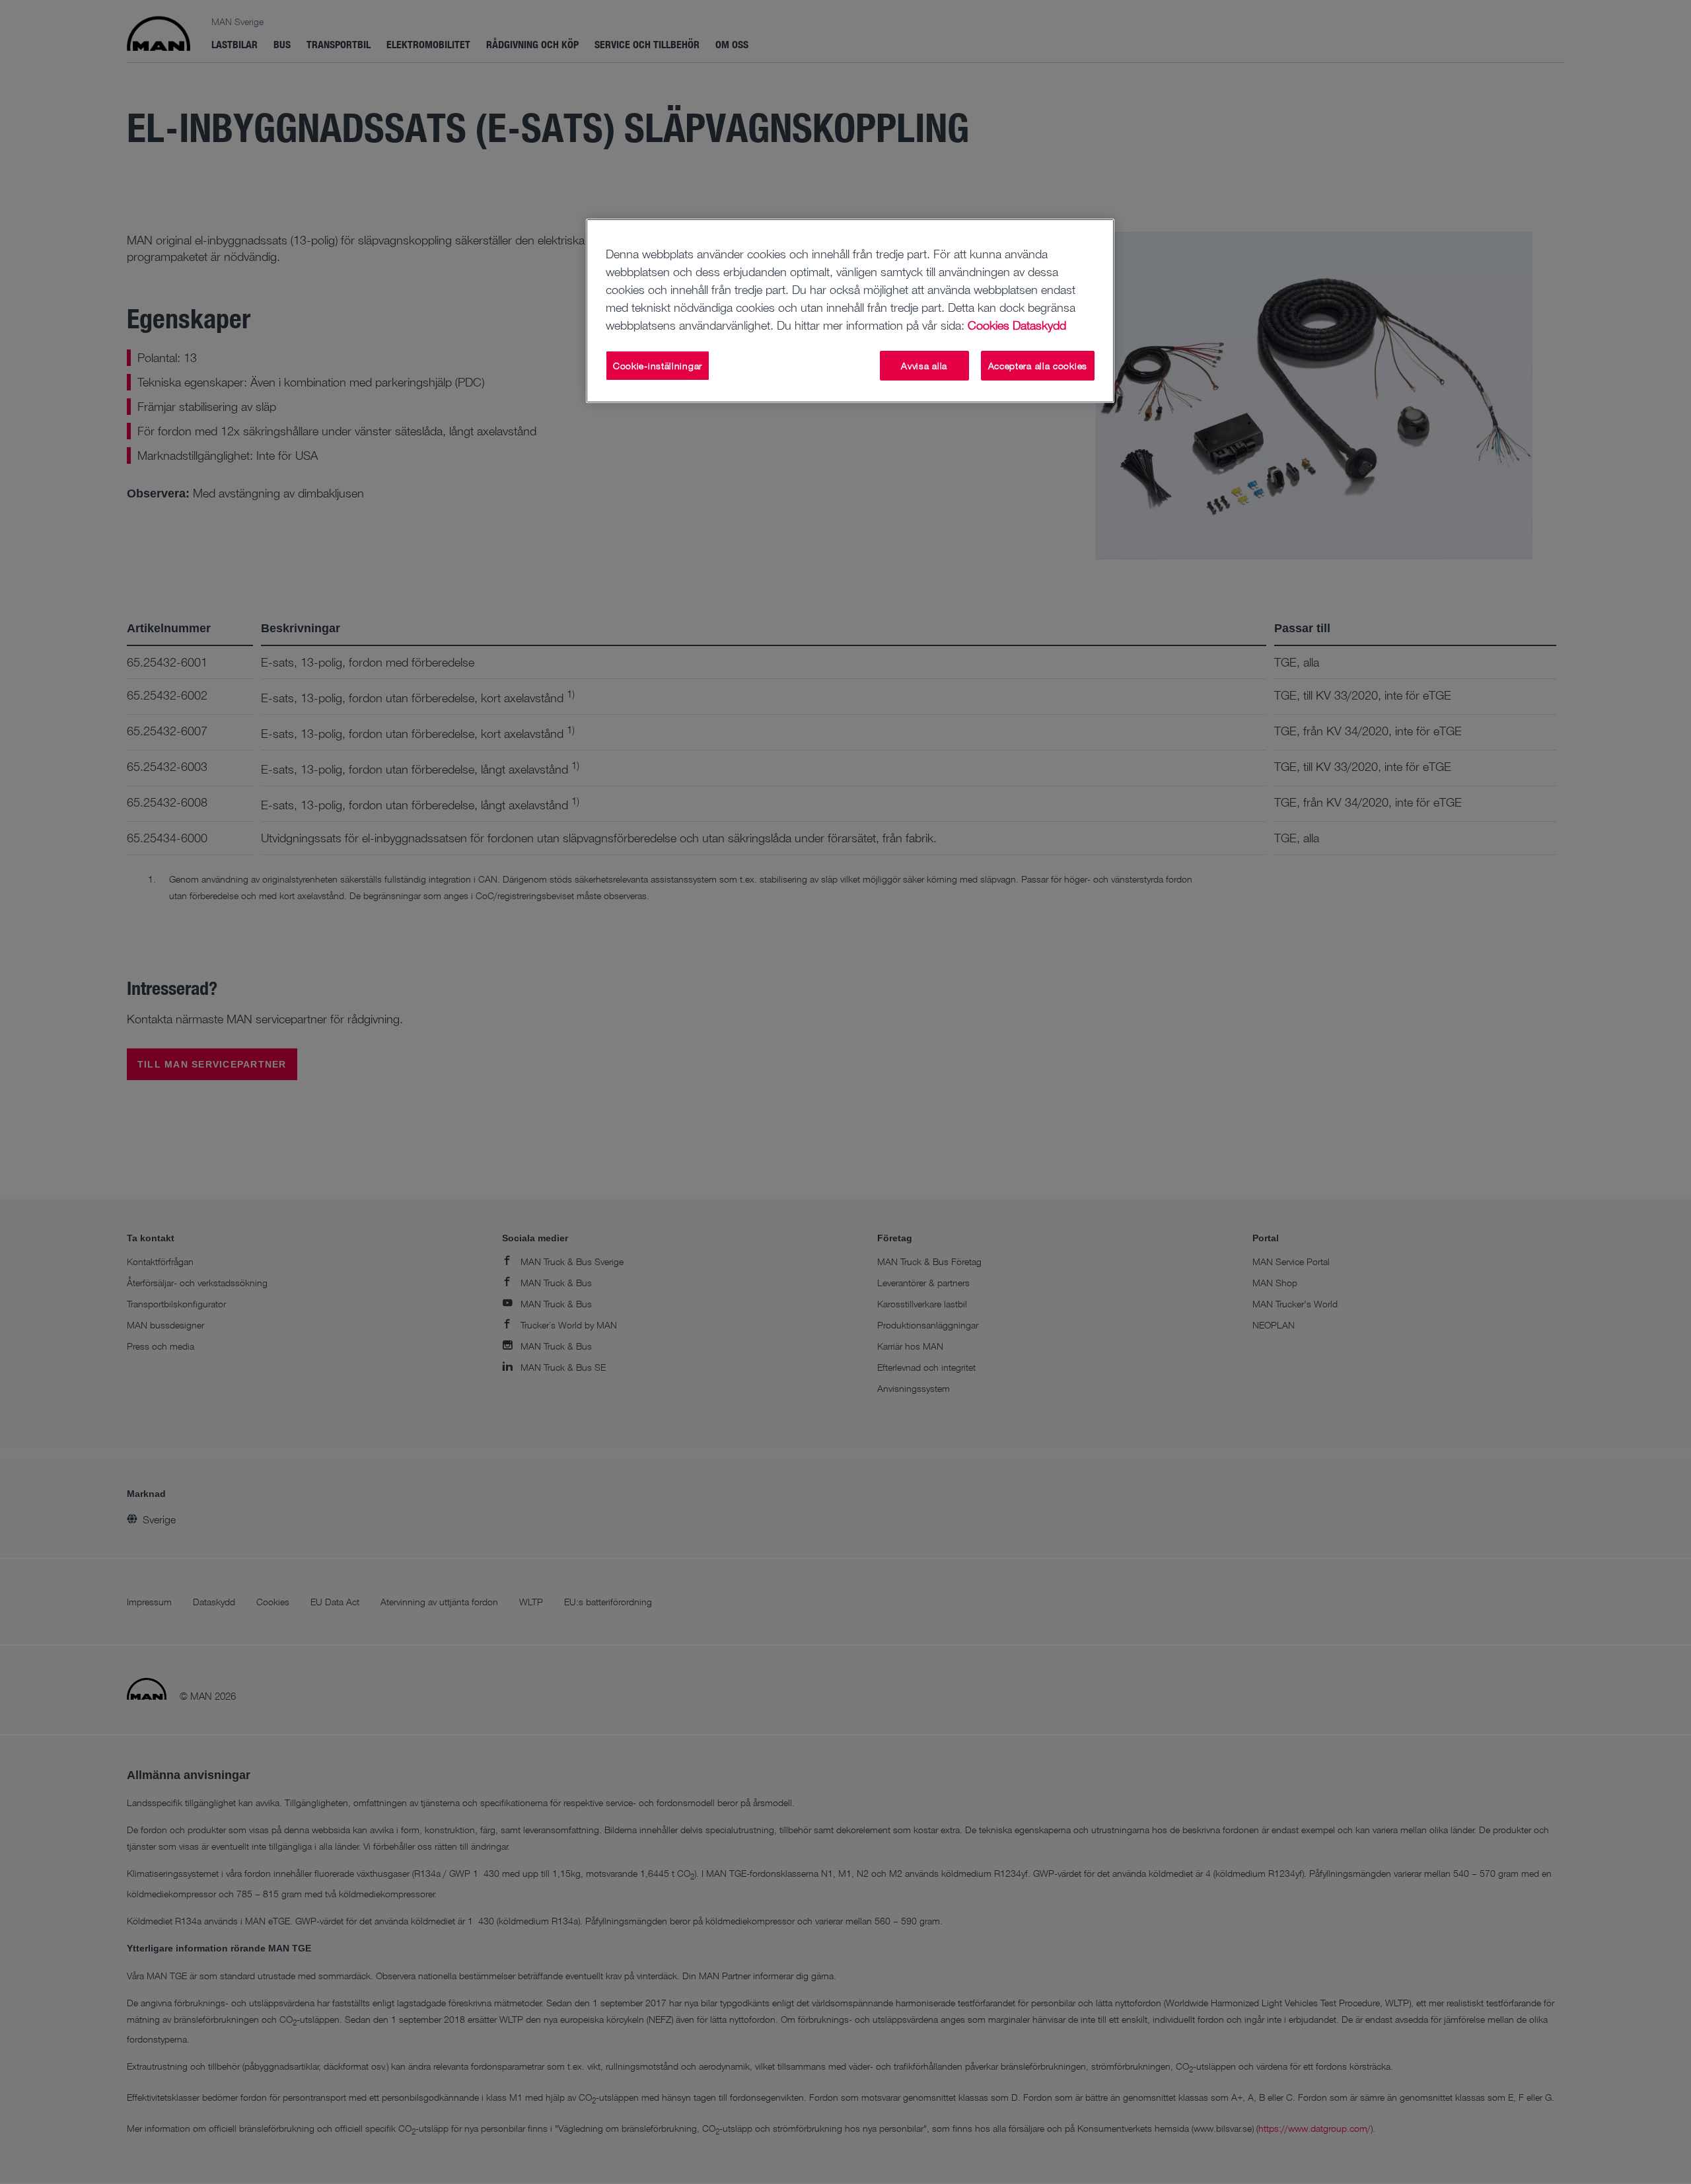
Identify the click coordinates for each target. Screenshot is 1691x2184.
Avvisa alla (924, 366)
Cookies (989, 325)
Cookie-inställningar (658, 366)
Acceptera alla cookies (1038, 366)
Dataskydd (1039, 325)
